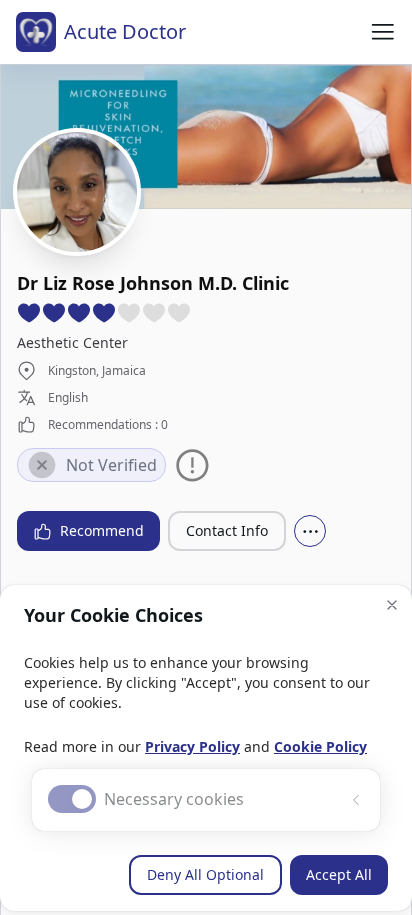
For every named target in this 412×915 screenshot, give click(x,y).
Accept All (339, 874)
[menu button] (383, 32)
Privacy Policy (192, 746)
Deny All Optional (205, 874)
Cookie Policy (320, 746)
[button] (392, 605)
